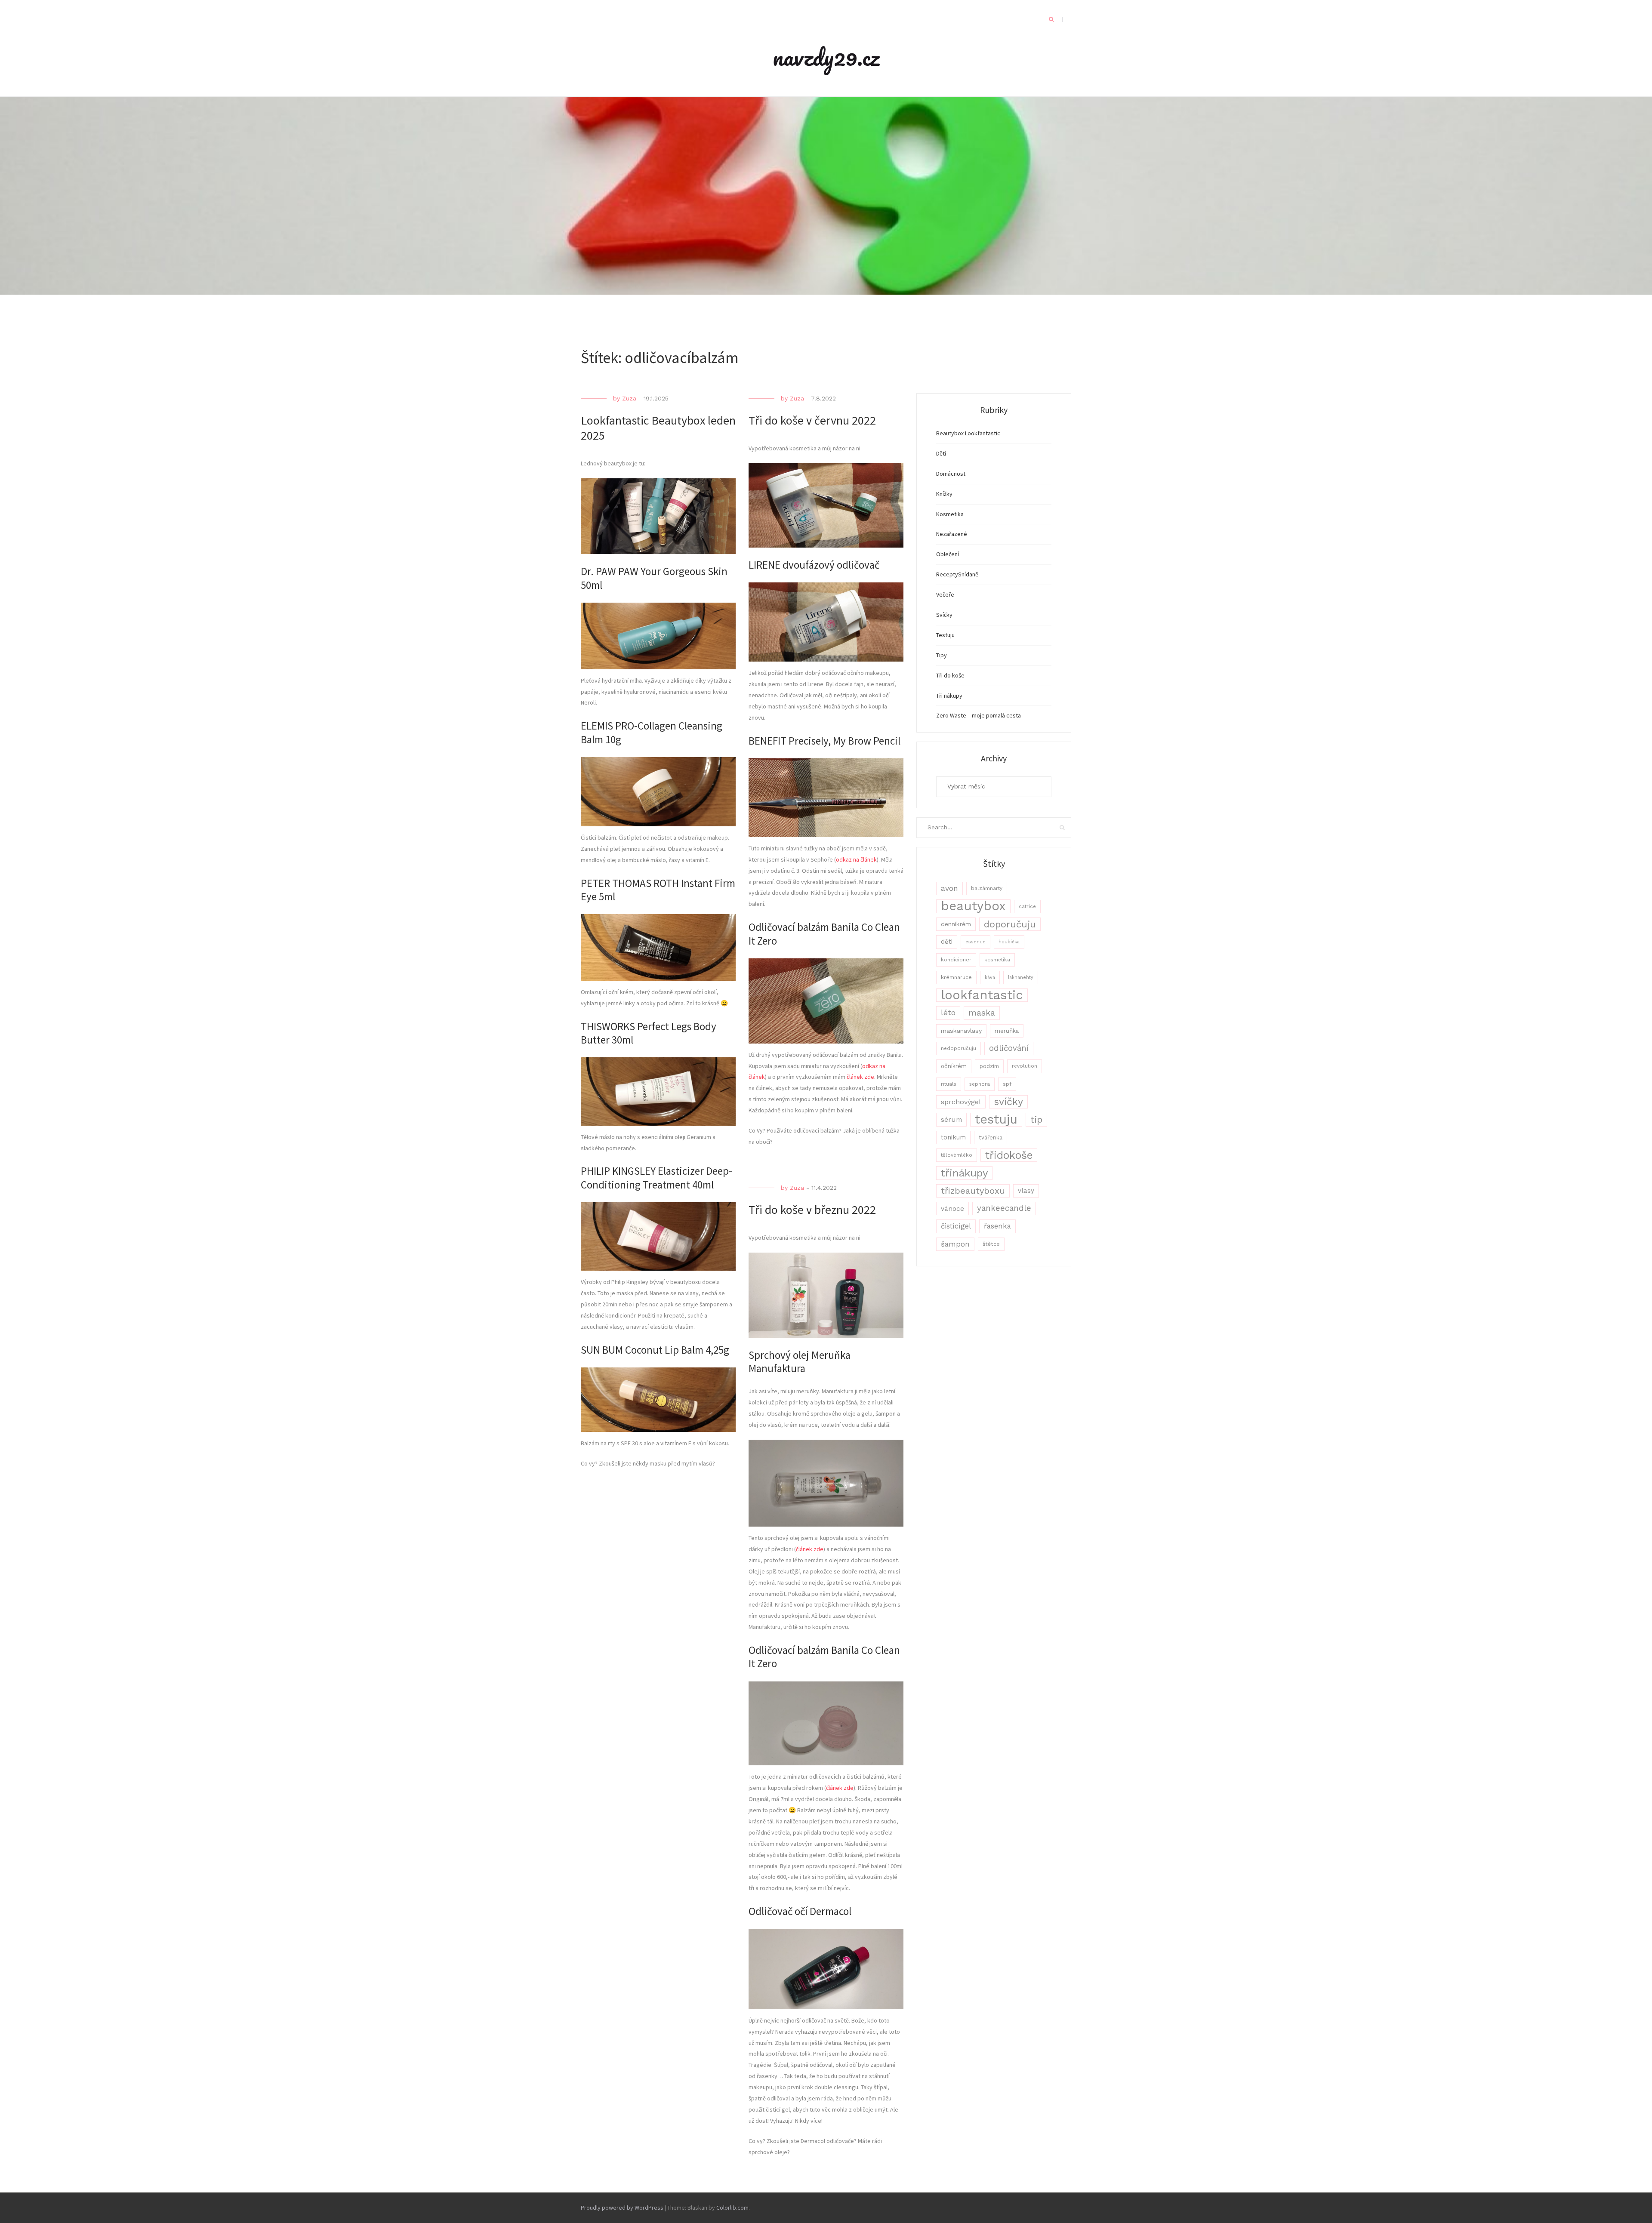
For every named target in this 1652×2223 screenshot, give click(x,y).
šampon (955, 1244)
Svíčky (944, 615)
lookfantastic (982, 995)
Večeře (945, 594)
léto (948, 1013)
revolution (1025, 1066)
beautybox (973, 906)
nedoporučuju (959, 1048)
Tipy (942, 655)
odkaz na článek (856, 859)
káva (990, 978)
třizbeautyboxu (973, 1191)
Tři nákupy (949, 696)
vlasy (1026, 1191)
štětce (991, 1244)
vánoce (952, 1208)
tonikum (953, 1137)
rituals (949, 1084)
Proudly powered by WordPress (622, 2208)
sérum (951, 1119)
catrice (1027, 906)
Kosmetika (950, 514)
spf (1007, 1084)
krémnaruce (956, 977)
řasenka (997, 1226)
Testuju (945, 635)
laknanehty (1021, 978)
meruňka (1007, 1031)
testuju (996, 1119)
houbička (1009, 942)
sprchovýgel (961, 1102)
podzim (989, 1066)
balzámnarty (987, 888)
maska (982, 1013)
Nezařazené (952, 534)
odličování (1009, 1048)
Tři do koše (950, 675)
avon (949, 888)
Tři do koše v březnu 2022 (812, 1210)
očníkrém (954, 1066)
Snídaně (968, 574)
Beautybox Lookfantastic (968, 433)
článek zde (860, 1077)
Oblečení (948, 554)
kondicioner (956, 960)
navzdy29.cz (826, 57)
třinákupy (964, 1173)
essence (975, 942)
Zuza (629, 398)
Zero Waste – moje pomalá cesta (979, 715)
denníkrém (956, 924)
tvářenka (991, 1138)
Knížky (944, 494)
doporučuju (1010, 924)
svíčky (1008, 1102)
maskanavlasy (961, 1031)
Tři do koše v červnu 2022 (812, 420)
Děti (941, 453)
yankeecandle (1004, 1208)
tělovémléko (957, 1155)
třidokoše (1009, 1155)
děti (947, 942)
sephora (980, 1084)
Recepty (947, 574)
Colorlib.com (732, 2208)
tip (1036, 1119)
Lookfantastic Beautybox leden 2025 (658, 428)
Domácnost (951, 474)
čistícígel (956, 1226)
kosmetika (997, 960)
